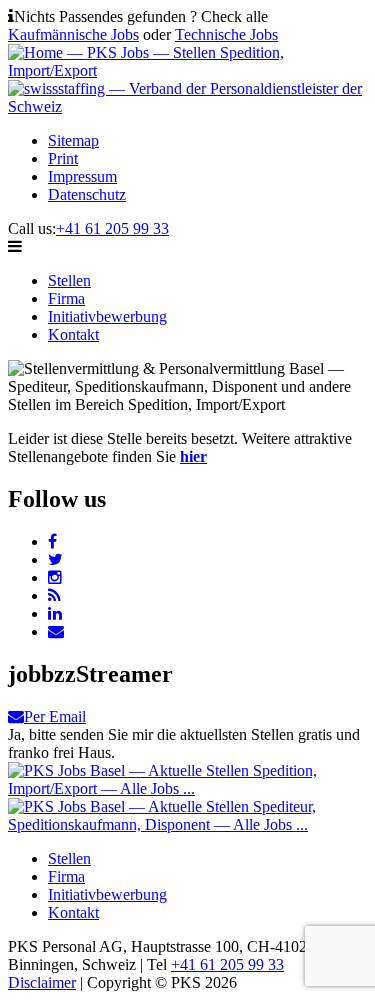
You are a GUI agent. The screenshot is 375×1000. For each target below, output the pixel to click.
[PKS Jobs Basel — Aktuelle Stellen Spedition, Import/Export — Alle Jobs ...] (187, 788)
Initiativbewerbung (107, 316)
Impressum (82, 176)
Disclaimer (42, 982)
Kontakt (73, 334)
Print (63, 158)
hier (193, 456)
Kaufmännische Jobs (73, 34)
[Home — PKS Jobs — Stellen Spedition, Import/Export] (187, 70)
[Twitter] (55, 559)
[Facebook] (52, 541)
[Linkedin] (55, 613)
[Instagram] (55, 577)
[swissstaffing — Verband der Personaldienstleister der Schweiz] (187, 106)
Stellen (69, 280)
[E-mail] (56, 631)
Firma (66, 298)
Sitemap (73, 140)
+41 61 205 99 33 (112, 228)
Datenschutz (87, 194)
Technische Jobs (226, 34)
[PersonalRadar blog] (54, 595)
